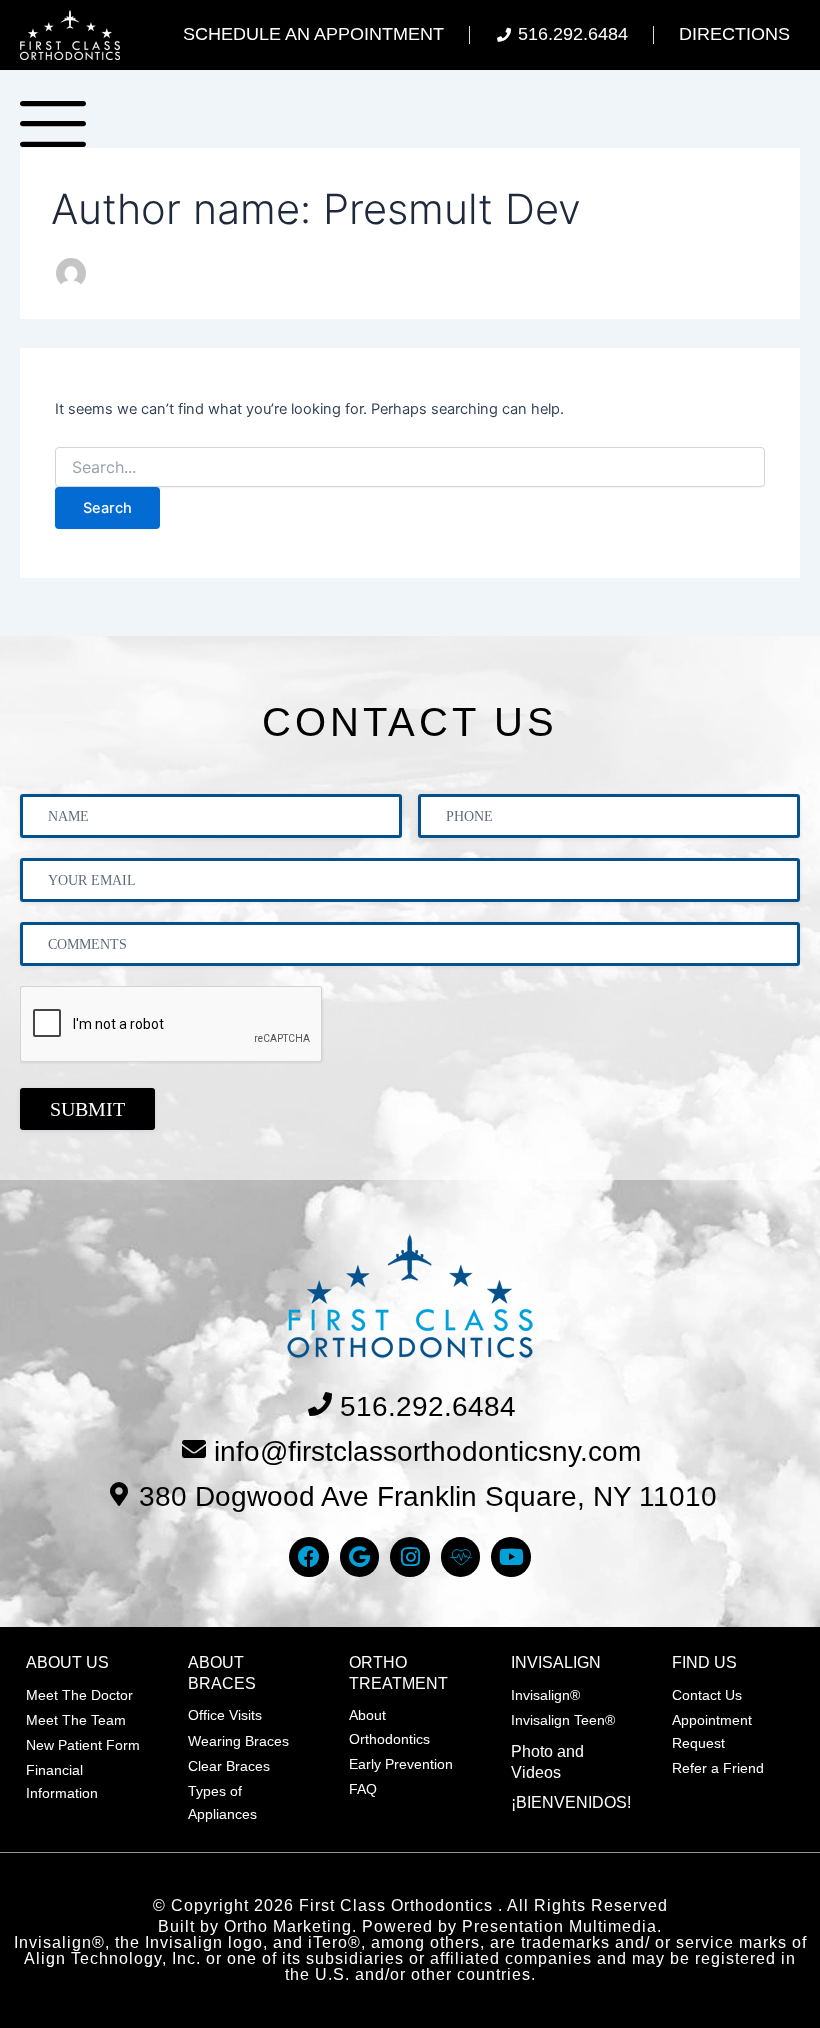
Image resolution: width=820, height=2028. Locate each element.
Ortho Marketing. (290, 1926)
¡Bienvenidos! (571, 1802)
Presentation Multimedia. (562, 1926)
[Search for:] (410, 467)
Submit (87, 1109)
